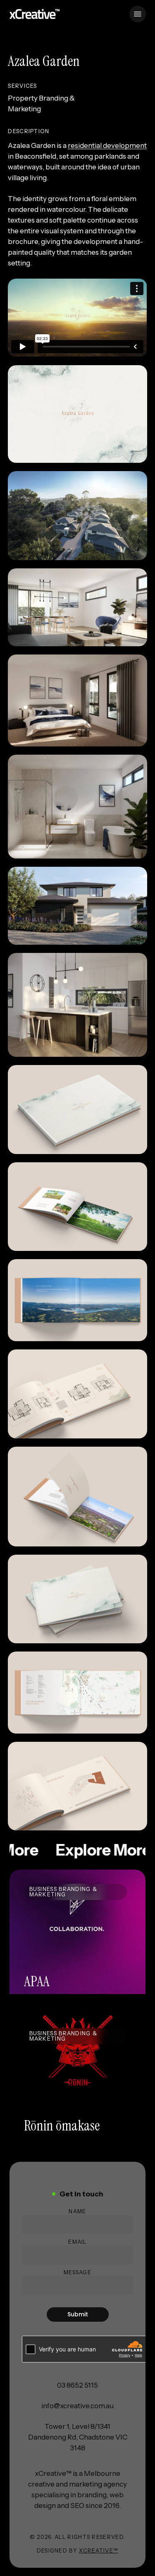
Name (77, 2211)
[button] (138, 14)
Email (77, 2242)
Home (20, 33)
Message (77, 2272)
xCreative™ (99, 2550)
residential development (107, 145)
